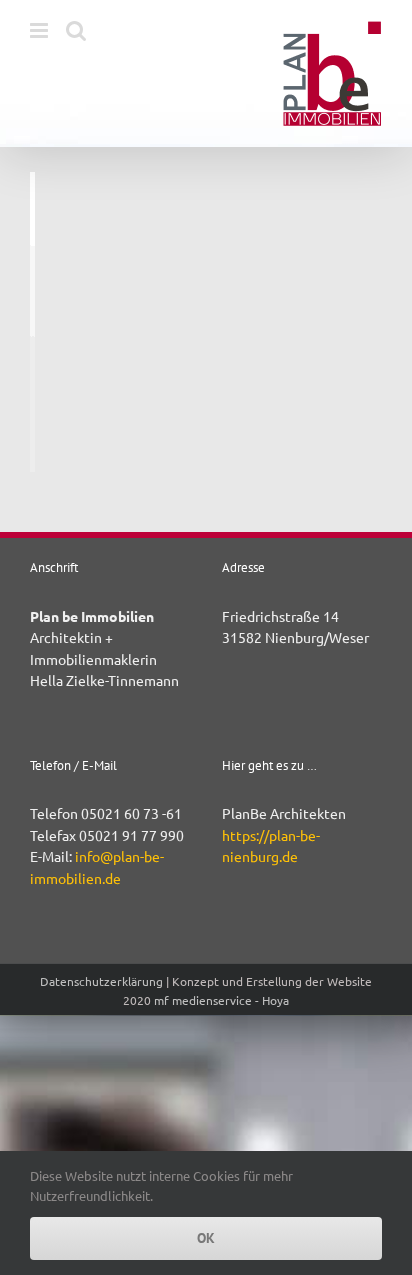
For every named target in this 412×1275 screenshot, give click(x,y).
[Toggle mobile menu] (40, 30)
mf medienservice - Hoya (221, 1000)
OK (206, 1238)
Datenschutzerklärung (101, 981)
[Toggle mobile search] (76, 30)
